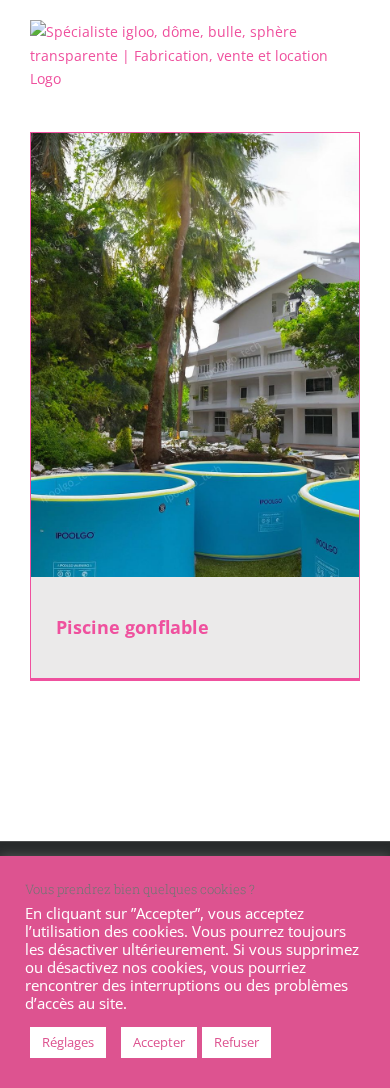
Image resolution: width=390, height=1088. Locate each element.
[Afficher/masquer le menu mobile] (352, 101)
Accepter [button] (159, 1042)
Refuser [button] (236, 1042)
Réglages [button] (68, 1042)
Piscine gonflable (132, 627)
